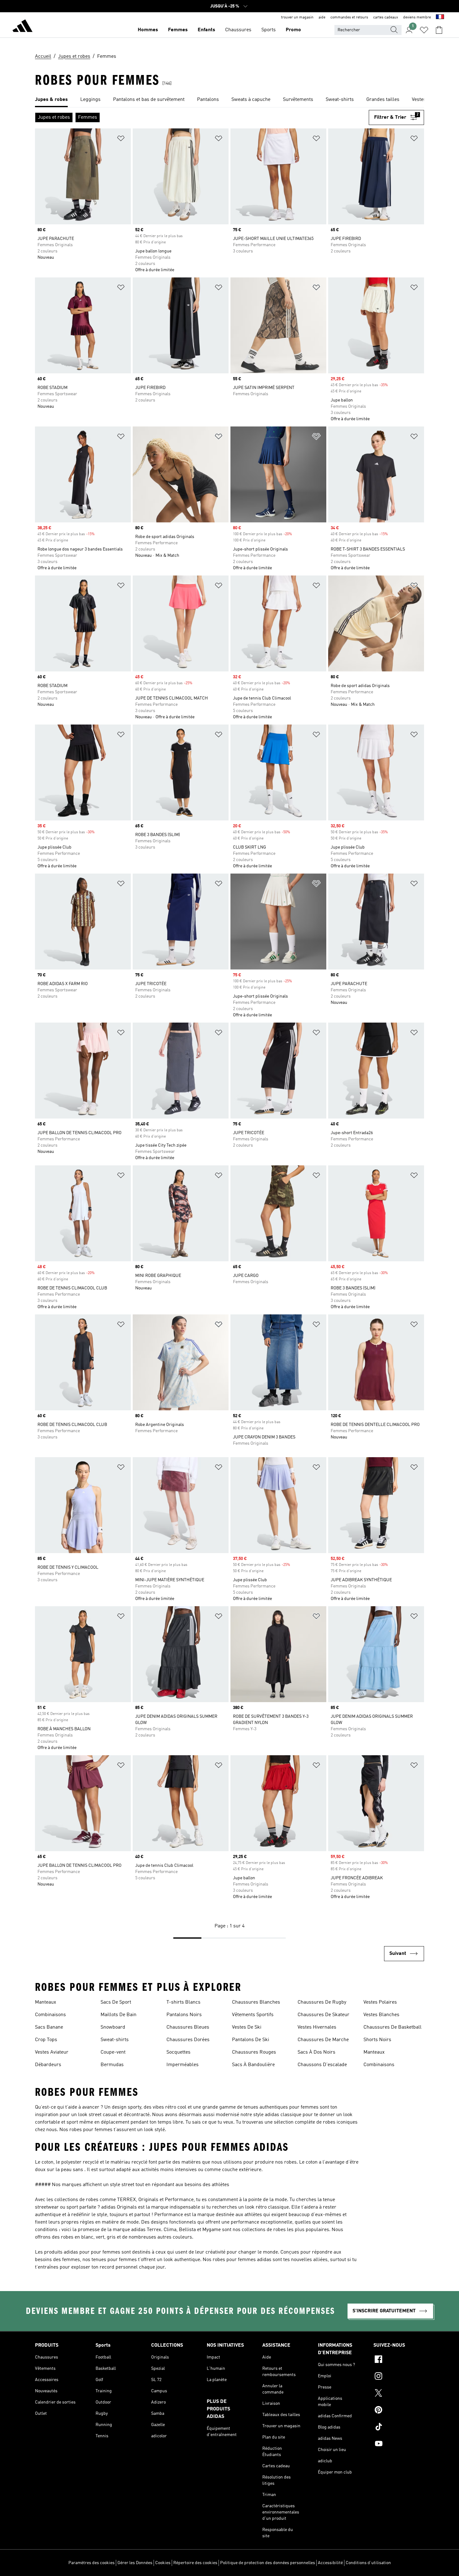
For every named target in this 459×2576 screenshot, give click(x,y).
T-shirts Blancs (183, 2002)
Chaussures (238, 30)
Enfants (206, 30)
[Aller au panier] (439, 30)
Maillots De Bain (118, 2015)
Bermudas (112, 2065)
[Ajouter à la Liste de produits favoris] (121, 140)
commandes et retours (349, 17)
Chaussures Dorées (188, 2040)
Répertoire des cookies (195, 2563)
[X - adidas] (399, 2394)
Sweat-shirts (115, 2040)
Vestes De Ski (247, 2027)
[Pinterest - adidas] (399, 2411)
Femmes (178, 30)
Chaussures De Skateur (323, 2015)
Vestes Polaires (380, 2002)
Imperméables (183, 2065)
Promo (293, 30)
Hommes (148, 30)
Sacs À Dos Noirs (316, 2052)
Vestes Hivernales (317, 2027)
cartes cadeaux (386, 17)
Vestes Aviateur (52, 2052)
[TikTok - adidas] (399, 2428)
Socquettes (178, 2052)
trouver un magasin (297, 17)
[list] (230, 100)
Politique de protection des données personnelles (268, 2563)
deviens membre (417, 17)
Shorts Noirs (377, 2040)
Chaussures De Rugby (322, 2002)
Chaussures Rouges (254, 2052)
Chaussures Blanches (256, 2002)
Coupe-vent (113, 2052)
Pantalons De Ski (251, 2040)
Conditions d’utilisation (368, 2563)
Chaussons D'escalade (322, 2065)
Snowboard (113, 2027)
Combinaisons (50, 2015)
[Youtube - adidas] (399, 2444)
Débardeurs (48, 2065)
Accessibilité (330, 2563)
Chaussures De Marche (323, 2040)
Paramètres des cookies (91, 2563)
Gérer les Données (135, 2563)
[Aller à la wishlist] (424, 30)
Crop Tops (46, 2040)
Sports (269, 30)
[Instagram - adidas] (399, 2377)
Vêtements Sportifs (253, 2015)
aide (322, 17)
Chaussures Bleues (188, 2027)
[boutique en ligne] (22, 27)
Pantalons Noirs (184, 2015)
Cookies (163, 2563)
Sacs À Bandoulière (253, 2065)
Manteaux (46, 2002)
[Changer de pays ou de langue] (440, 17)
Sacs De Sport (116, 2002)
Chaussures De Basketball (392, 2027)
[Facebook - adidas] (399, 2360)
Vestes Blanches (381, 2015)
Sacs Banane (49, 2027)
